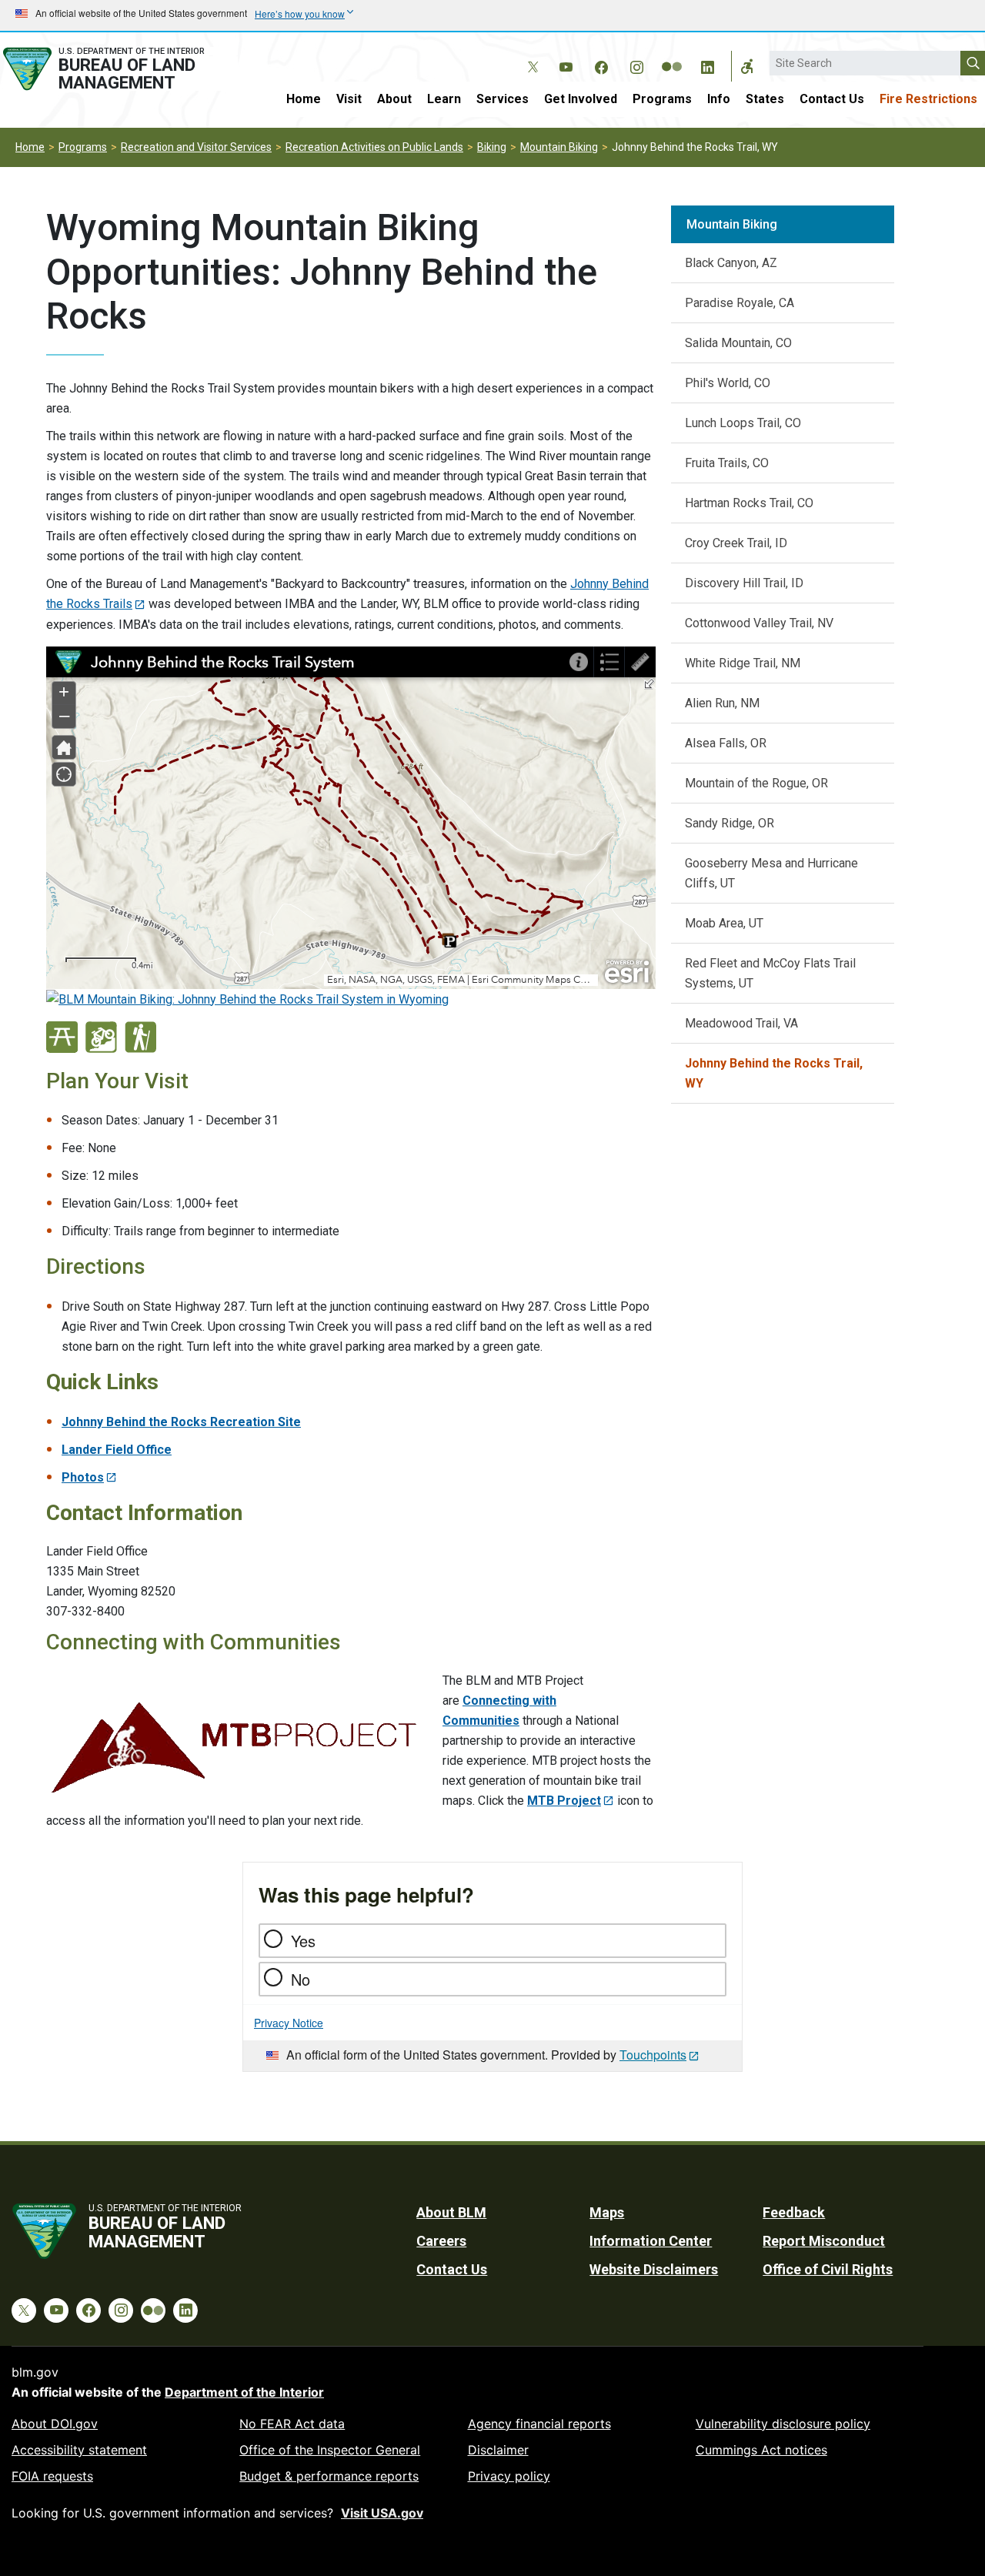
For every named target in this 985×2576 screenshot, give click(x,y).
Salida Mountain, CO (738, 343)
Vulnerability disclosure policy (783, 2424)
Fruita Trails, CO (727, 463)
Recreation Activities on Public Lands (374, 147)
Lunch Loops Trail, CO (743, 423)
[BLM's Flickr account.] (672, 55)
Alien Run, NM (722, 703)
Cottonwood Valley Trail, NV (759, 623)
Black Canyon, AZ (731, 263)
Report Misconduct (824, 2241)
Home (304, 99)
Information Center (651, 2241)
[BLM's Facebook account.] (601, 65)
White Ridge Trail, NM (743, 663)
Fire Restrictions (928, 99)
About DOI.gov (55, 2424)
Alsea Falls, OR (726, 743)
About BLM (451, 2212)
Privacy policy (509, 2476)
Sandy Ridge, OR (730, 823)
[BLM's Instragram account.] (636, 65)
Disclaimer (498, 2450)
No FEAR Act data (292, 2424)
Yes (303, 1941)
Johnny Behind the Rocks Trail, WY (774, 1073)
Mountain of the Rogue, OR (756, 783)
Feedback (794, 2212)
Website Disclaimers (654, 2269)
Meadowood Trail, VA (741, 1023)
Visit (349, 99)
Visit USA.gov (382, 2513)
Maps (607, 2212)
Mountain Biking (559, 147)
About (394, 99)
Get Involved (581, 99)
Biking (492, 147)
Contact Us (832, 99)
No (301, 1979)
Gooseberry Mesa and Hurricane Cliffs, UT (771, 873)
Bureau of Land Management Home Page (119, 69)
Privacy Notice (289, 2023)
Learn (444, 99)
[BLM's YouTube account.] (566, 65)
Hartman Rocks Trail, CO (749, 503)
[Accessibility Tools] (747, 66)
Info (719, 99)
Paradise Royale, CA (740, 303)
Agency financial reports (539, 2424)
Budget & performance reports (329, 2476)
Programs (662, 99)
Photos (83, 1477)
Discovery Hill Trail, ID (744, 583)
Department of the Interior (244, 2392)
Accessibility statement (79, 2450)
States (765, 99)
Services (503, 99)
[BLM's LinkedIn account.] (707, 65)
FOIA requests (52, 2476)
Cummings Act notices (761, 2450)
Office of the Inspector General (330, 2450)
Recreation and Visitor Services (196, 147)
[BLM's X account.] (530, 55)
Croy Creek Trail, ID (736, 543)
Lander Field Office (117, 1450)
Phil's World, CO (728, 383)
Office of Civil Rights (828, 2269)
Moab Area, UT (724, 923)
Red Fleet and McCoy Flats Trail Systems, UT (770, 973)
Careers (441, 2241)
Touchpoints (653, 2055)
